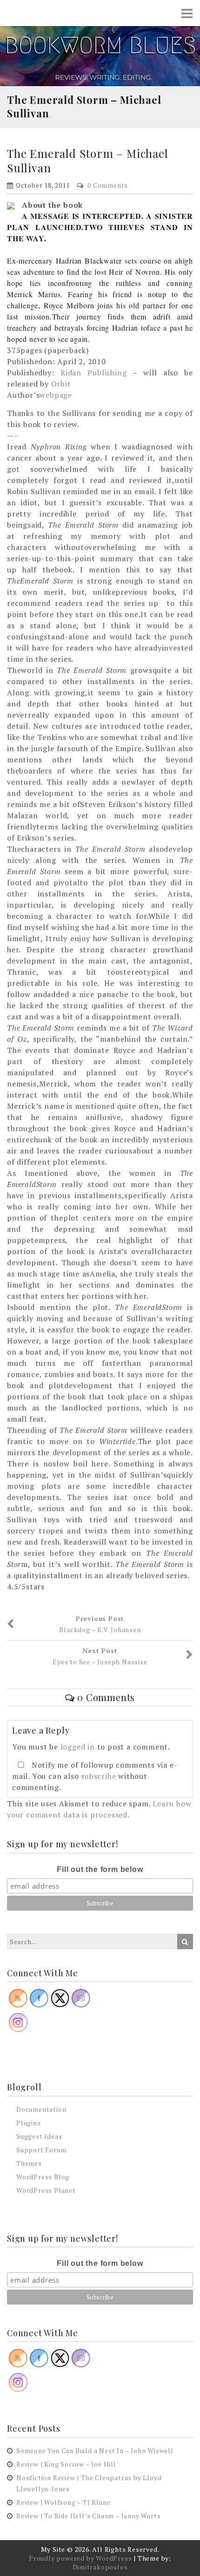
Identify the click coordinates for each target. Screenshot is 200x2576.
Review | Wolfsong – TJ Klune (63, 2502)
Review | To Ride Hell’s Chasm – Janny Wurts (88, 2516)
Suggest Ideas (39, 2136)
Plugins (29, 2123)
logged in (78, 1747)
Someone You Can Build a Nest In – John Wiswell (95, 2451)
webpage (56, 395)
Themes (29, 2163)
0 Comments (108, 185)
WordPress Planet (46, 2190)
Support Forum (41, 2150)
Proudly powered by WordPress (80, 2558)
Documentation (41, 2109)
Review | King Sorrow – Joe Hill (66, 2464)
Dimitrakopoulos (100, 2567)
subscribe (98, 1776)
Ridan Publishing (91, 373)
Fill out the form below (100, 1869)
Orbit (61, 384)
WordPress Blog (43, 2177)
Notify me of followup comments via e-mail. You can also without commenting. (95, 1776)
